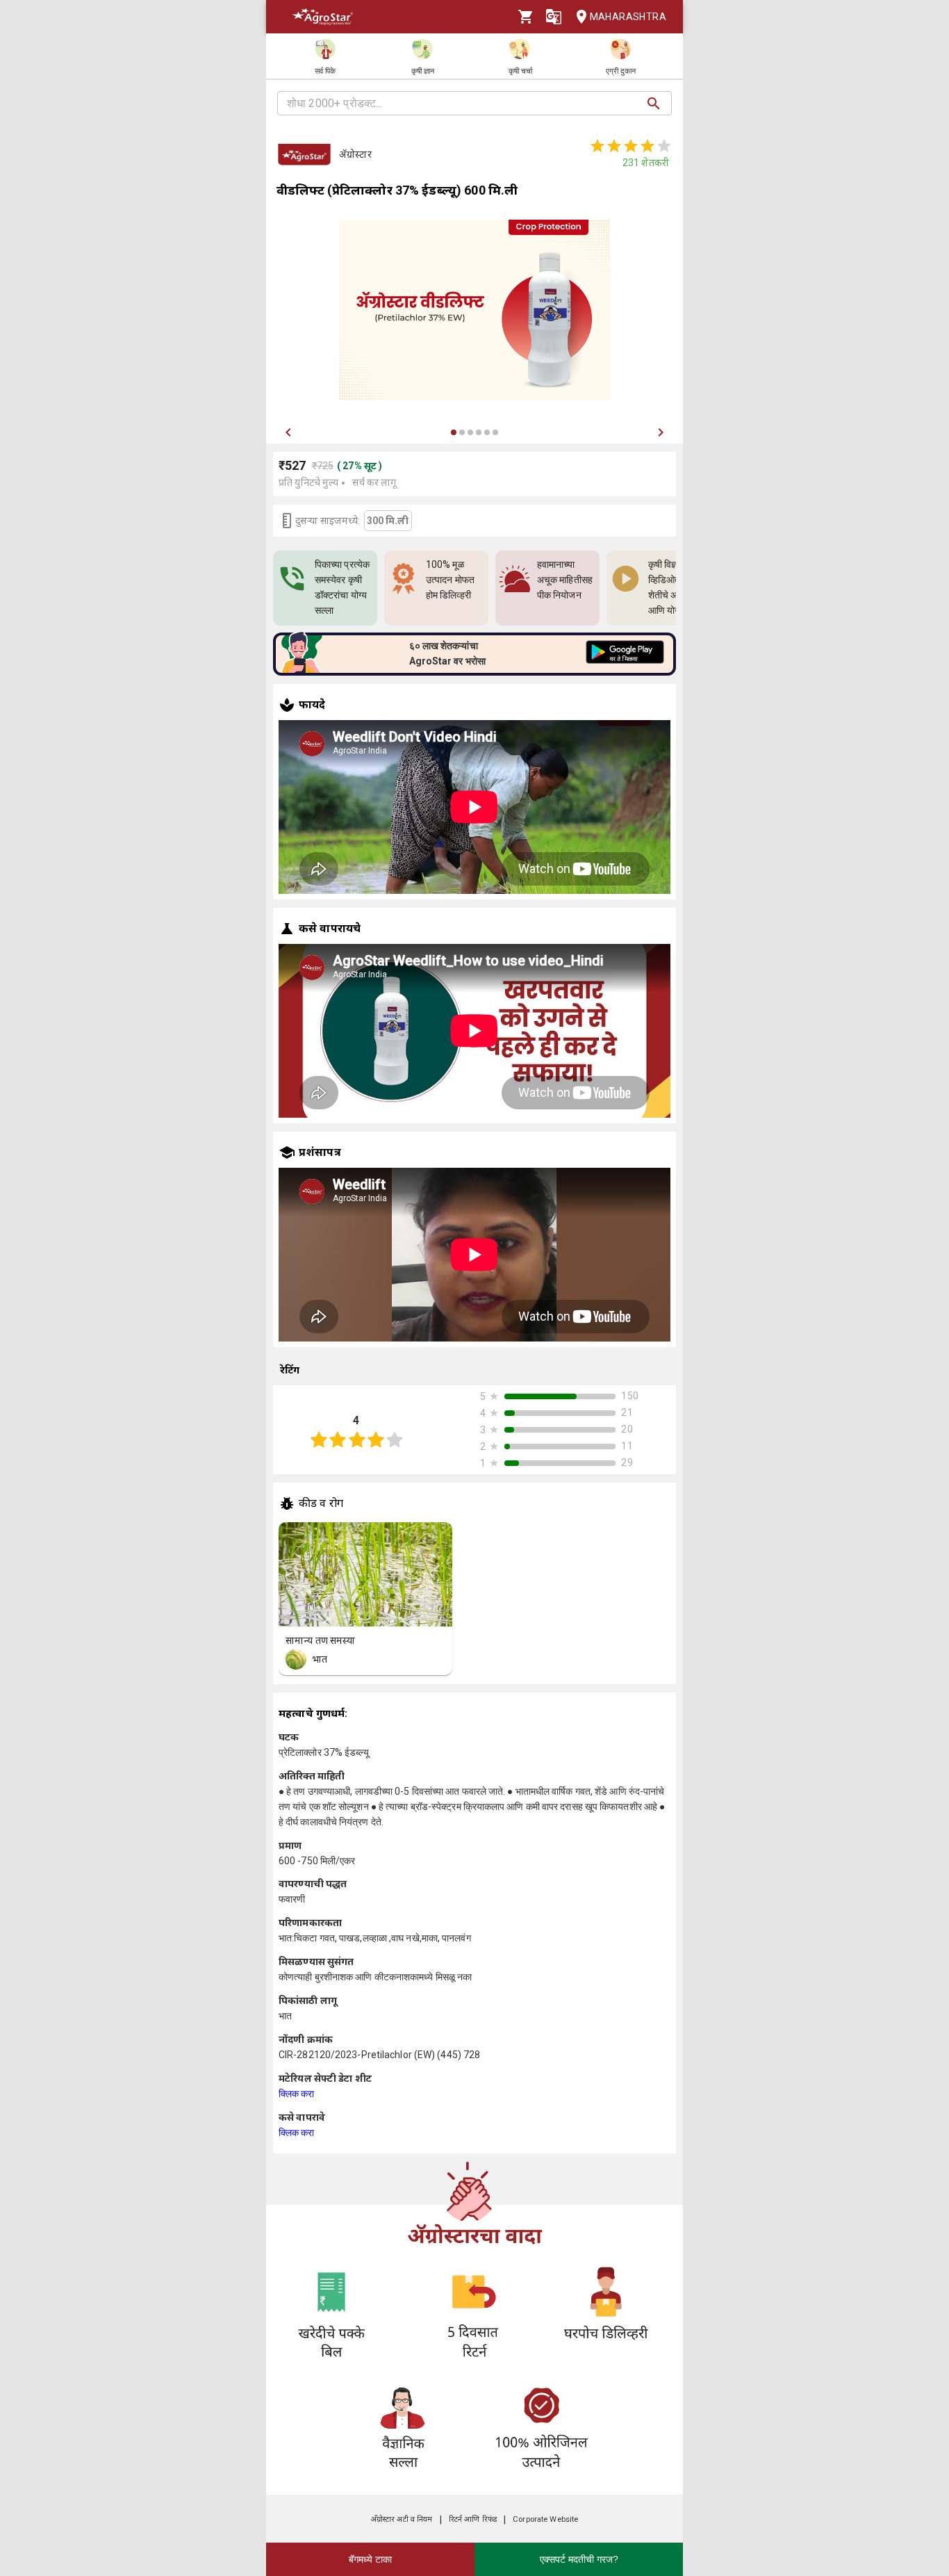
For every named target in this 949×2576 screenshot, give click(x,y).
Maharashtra (628, 17)
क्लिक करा (297, 2094)
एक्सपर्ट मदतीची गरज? (579, 2559)
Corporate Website (545, 2519)
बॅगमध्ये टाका (370, 2559)
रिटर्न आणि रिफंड (473, 2519)
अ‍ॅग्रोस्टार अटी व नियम (402, 2519)
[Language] (554, 17)
